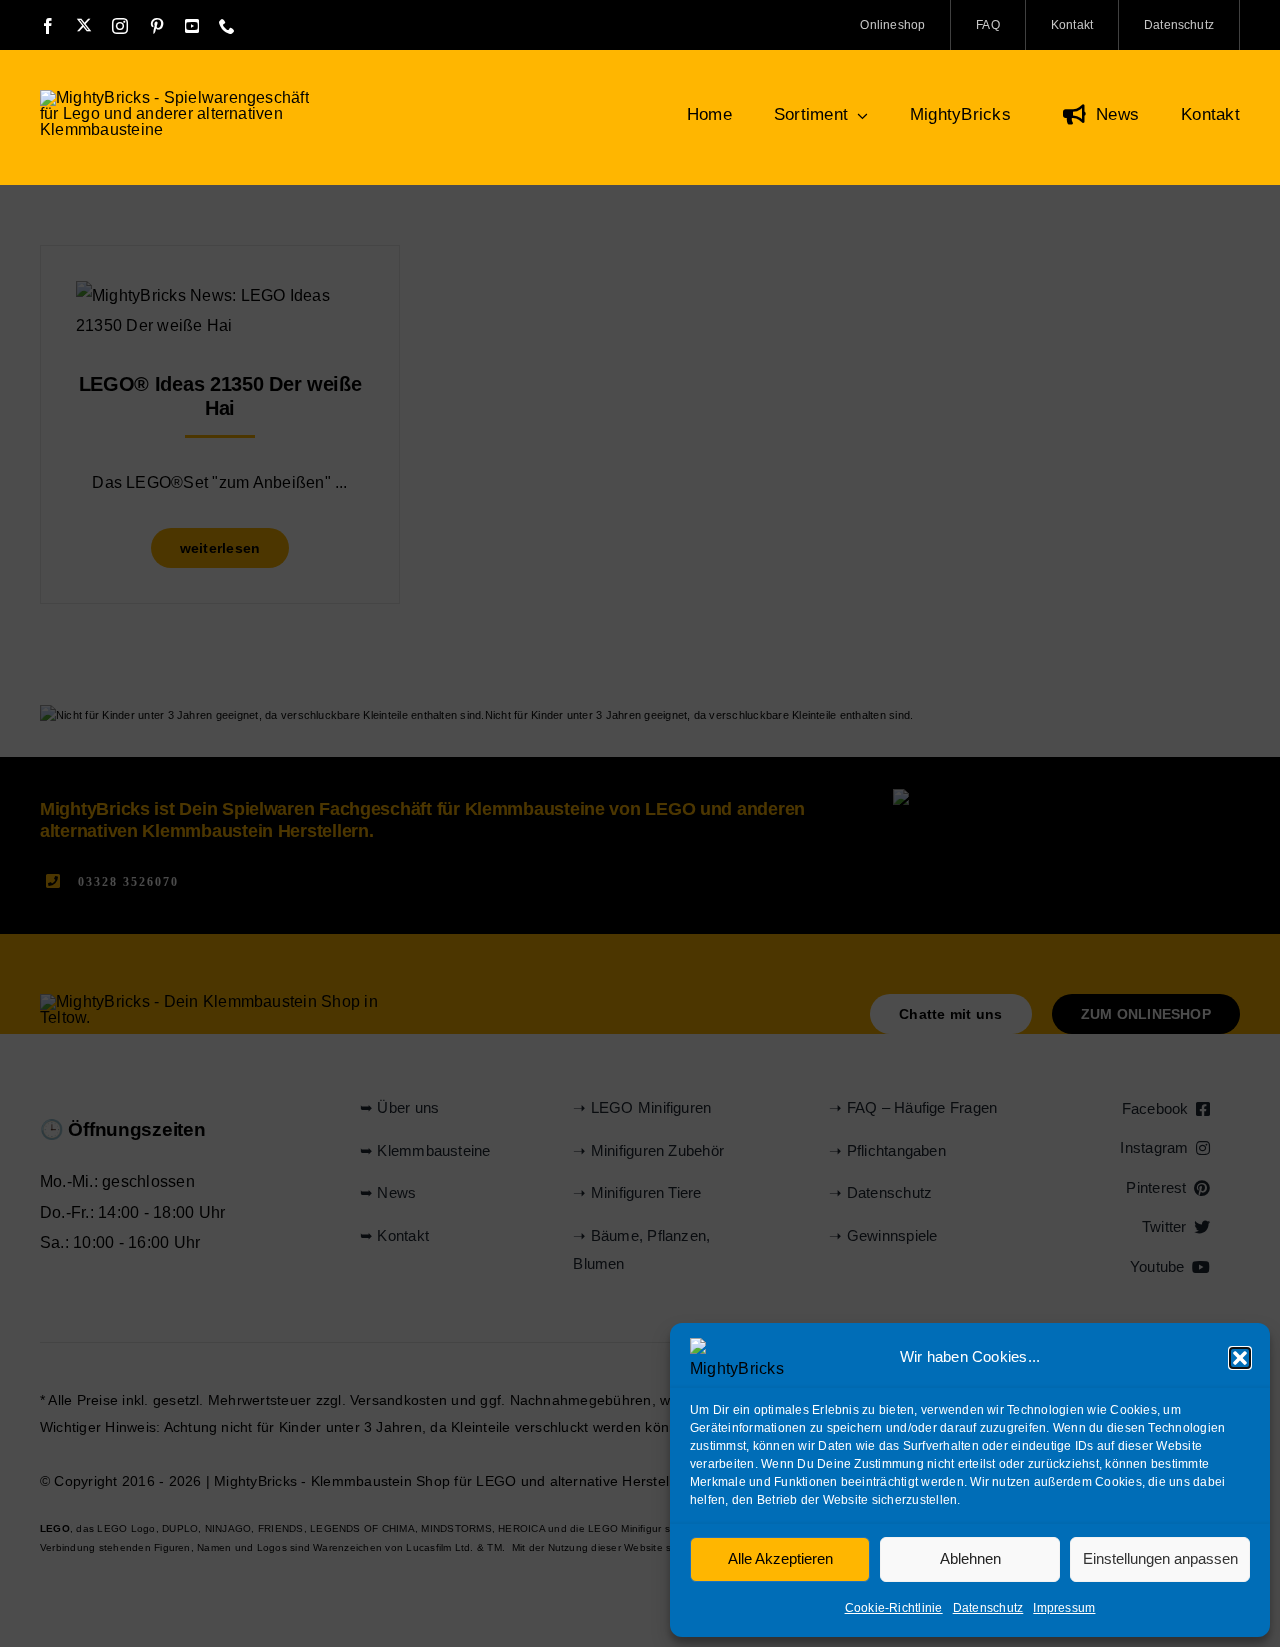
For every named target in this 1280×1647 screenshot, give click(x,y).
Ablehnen (970, 1558)
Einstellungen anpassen (1160, 1558)
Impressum (1064, 1608)
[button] (1240, 1358)
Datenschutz (988, 1608)
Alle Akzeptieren (780, 1558)
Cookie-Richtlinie (894, 1608)
